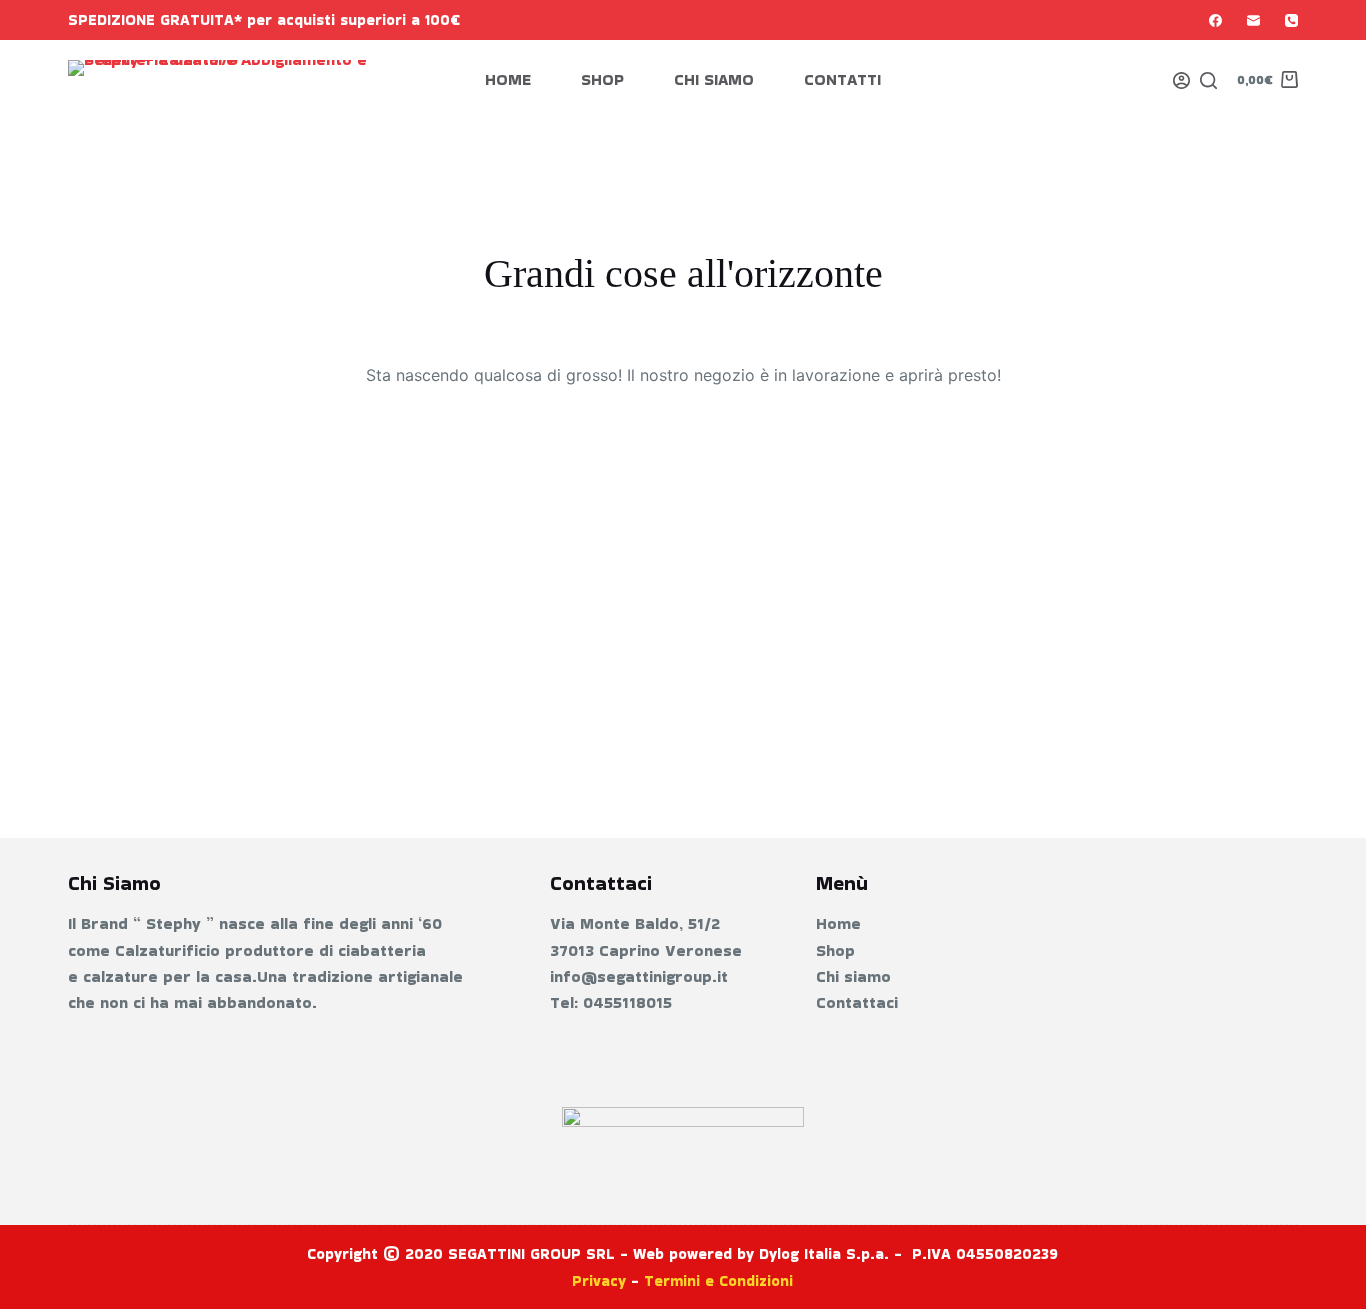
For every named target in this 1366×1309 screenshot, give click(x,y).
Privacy (599, 1280)
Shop (602, 79)
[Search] (1208, 80)
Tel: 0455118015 (611, 1002)
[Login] (1181, 80)
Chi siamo (714, 79)
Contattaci (857, 1002)
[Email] (1253, 20)
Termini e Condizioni (718, 1280)
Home (508, 79)
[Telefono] (1291, 20)
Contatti (842, 79)
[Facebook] (1215, 20)
